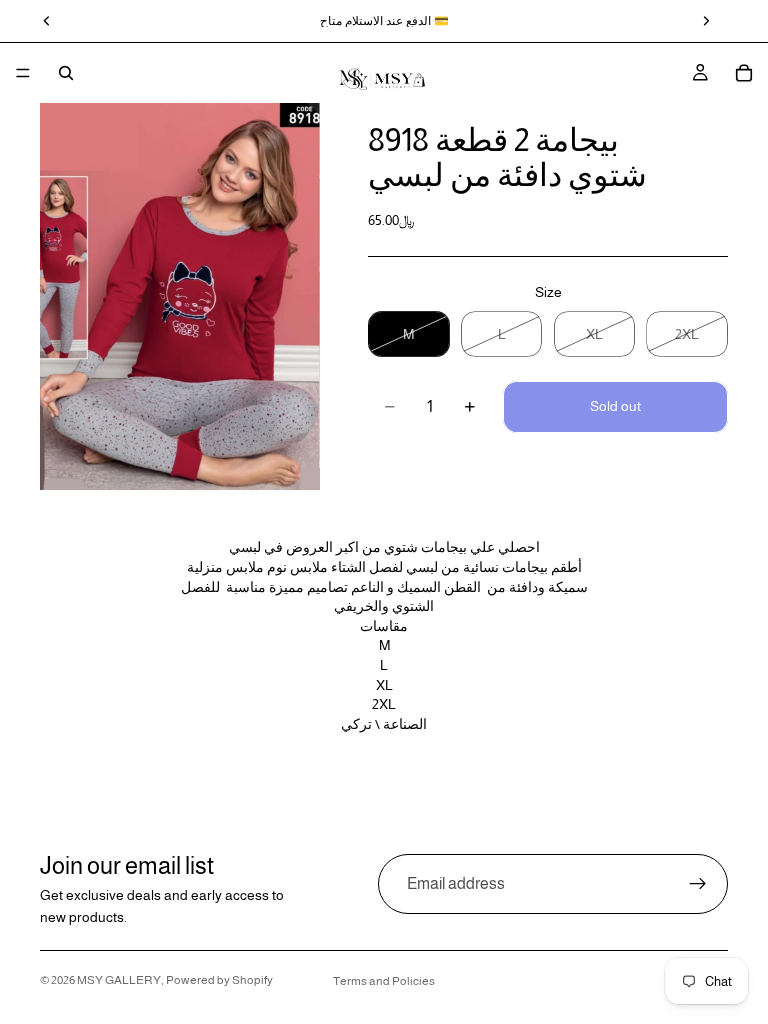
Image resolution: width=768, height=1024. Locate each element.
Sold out (615, 406)
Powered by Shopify (219, 980)
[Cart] (744, 73)
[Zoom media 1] (180, 296)
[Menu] (23, 73)
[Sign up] (698, 884)
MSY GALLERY (119, 980)
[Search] (66, 73)
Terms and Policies (384, 981)
